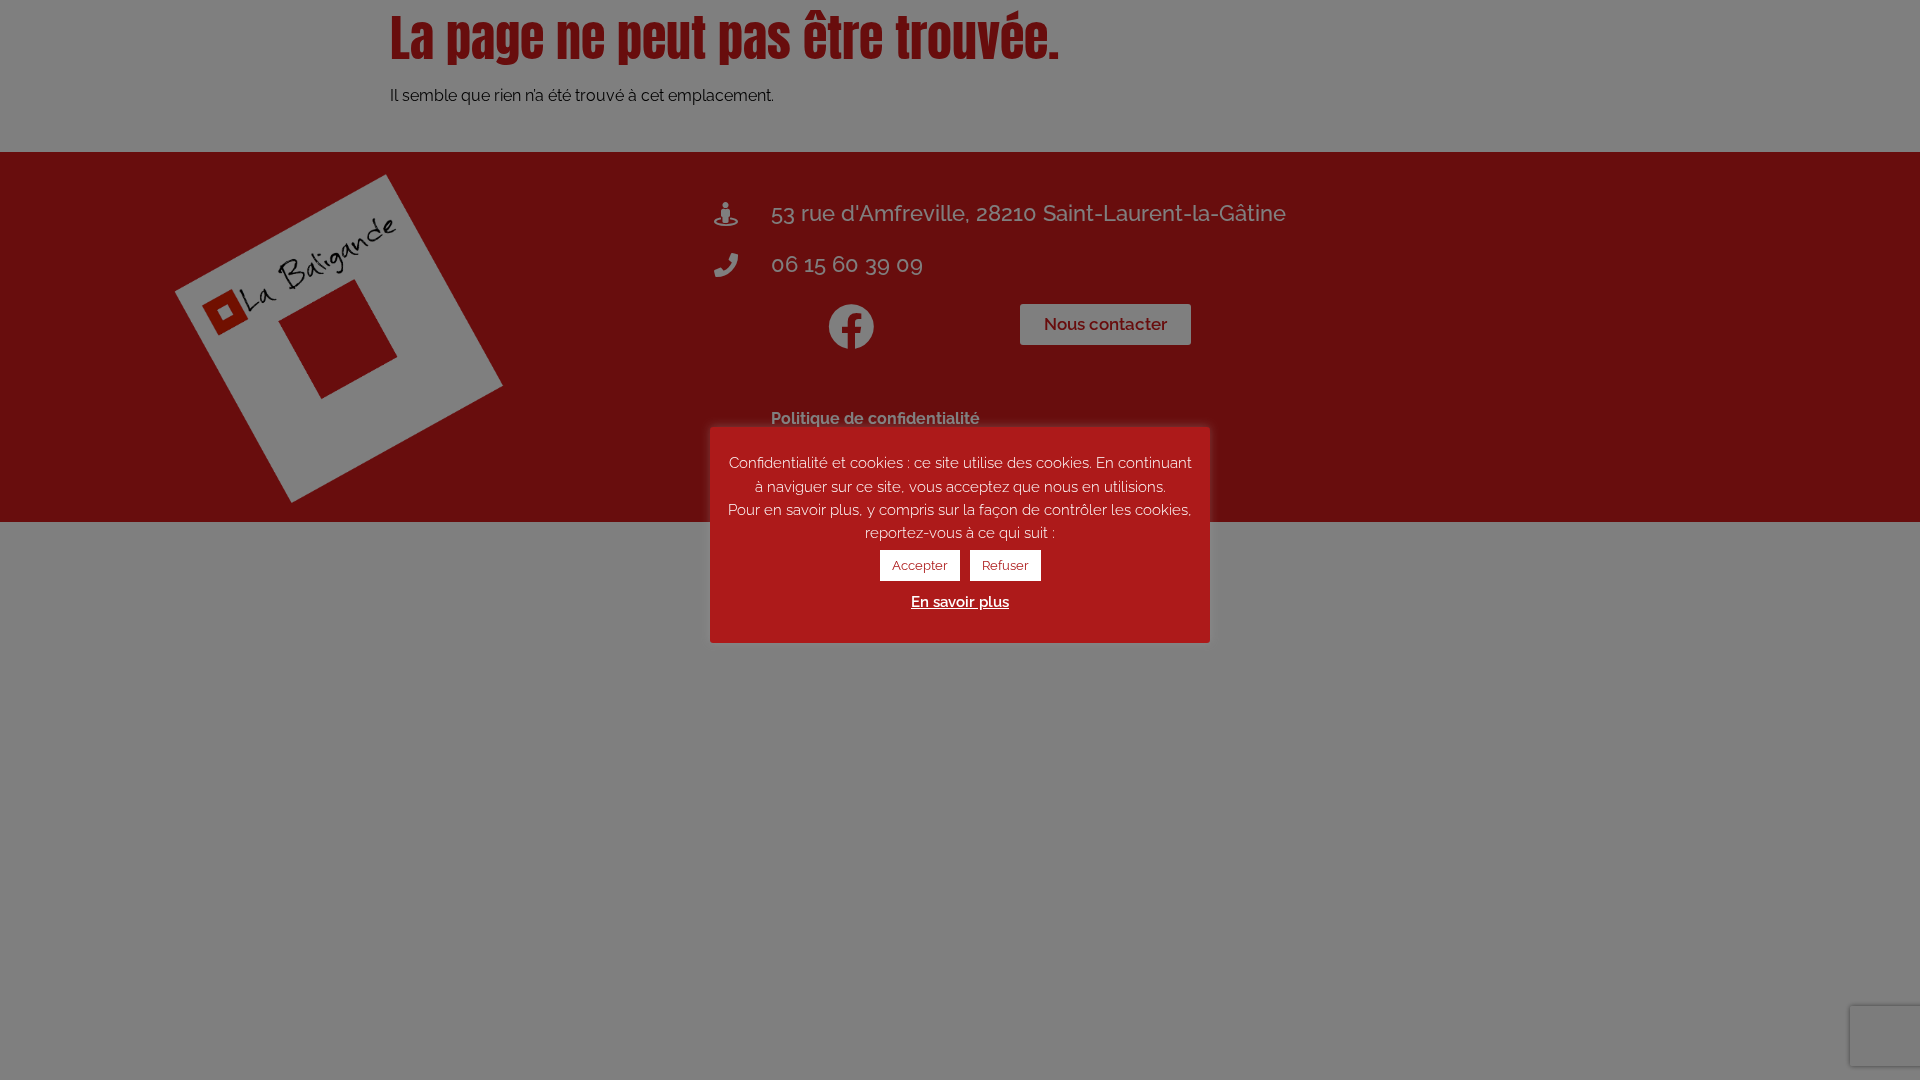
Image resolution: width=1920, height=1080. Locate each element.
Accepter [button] (920, 565)
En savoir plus (960, 602)
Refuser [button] (1005, 565)
